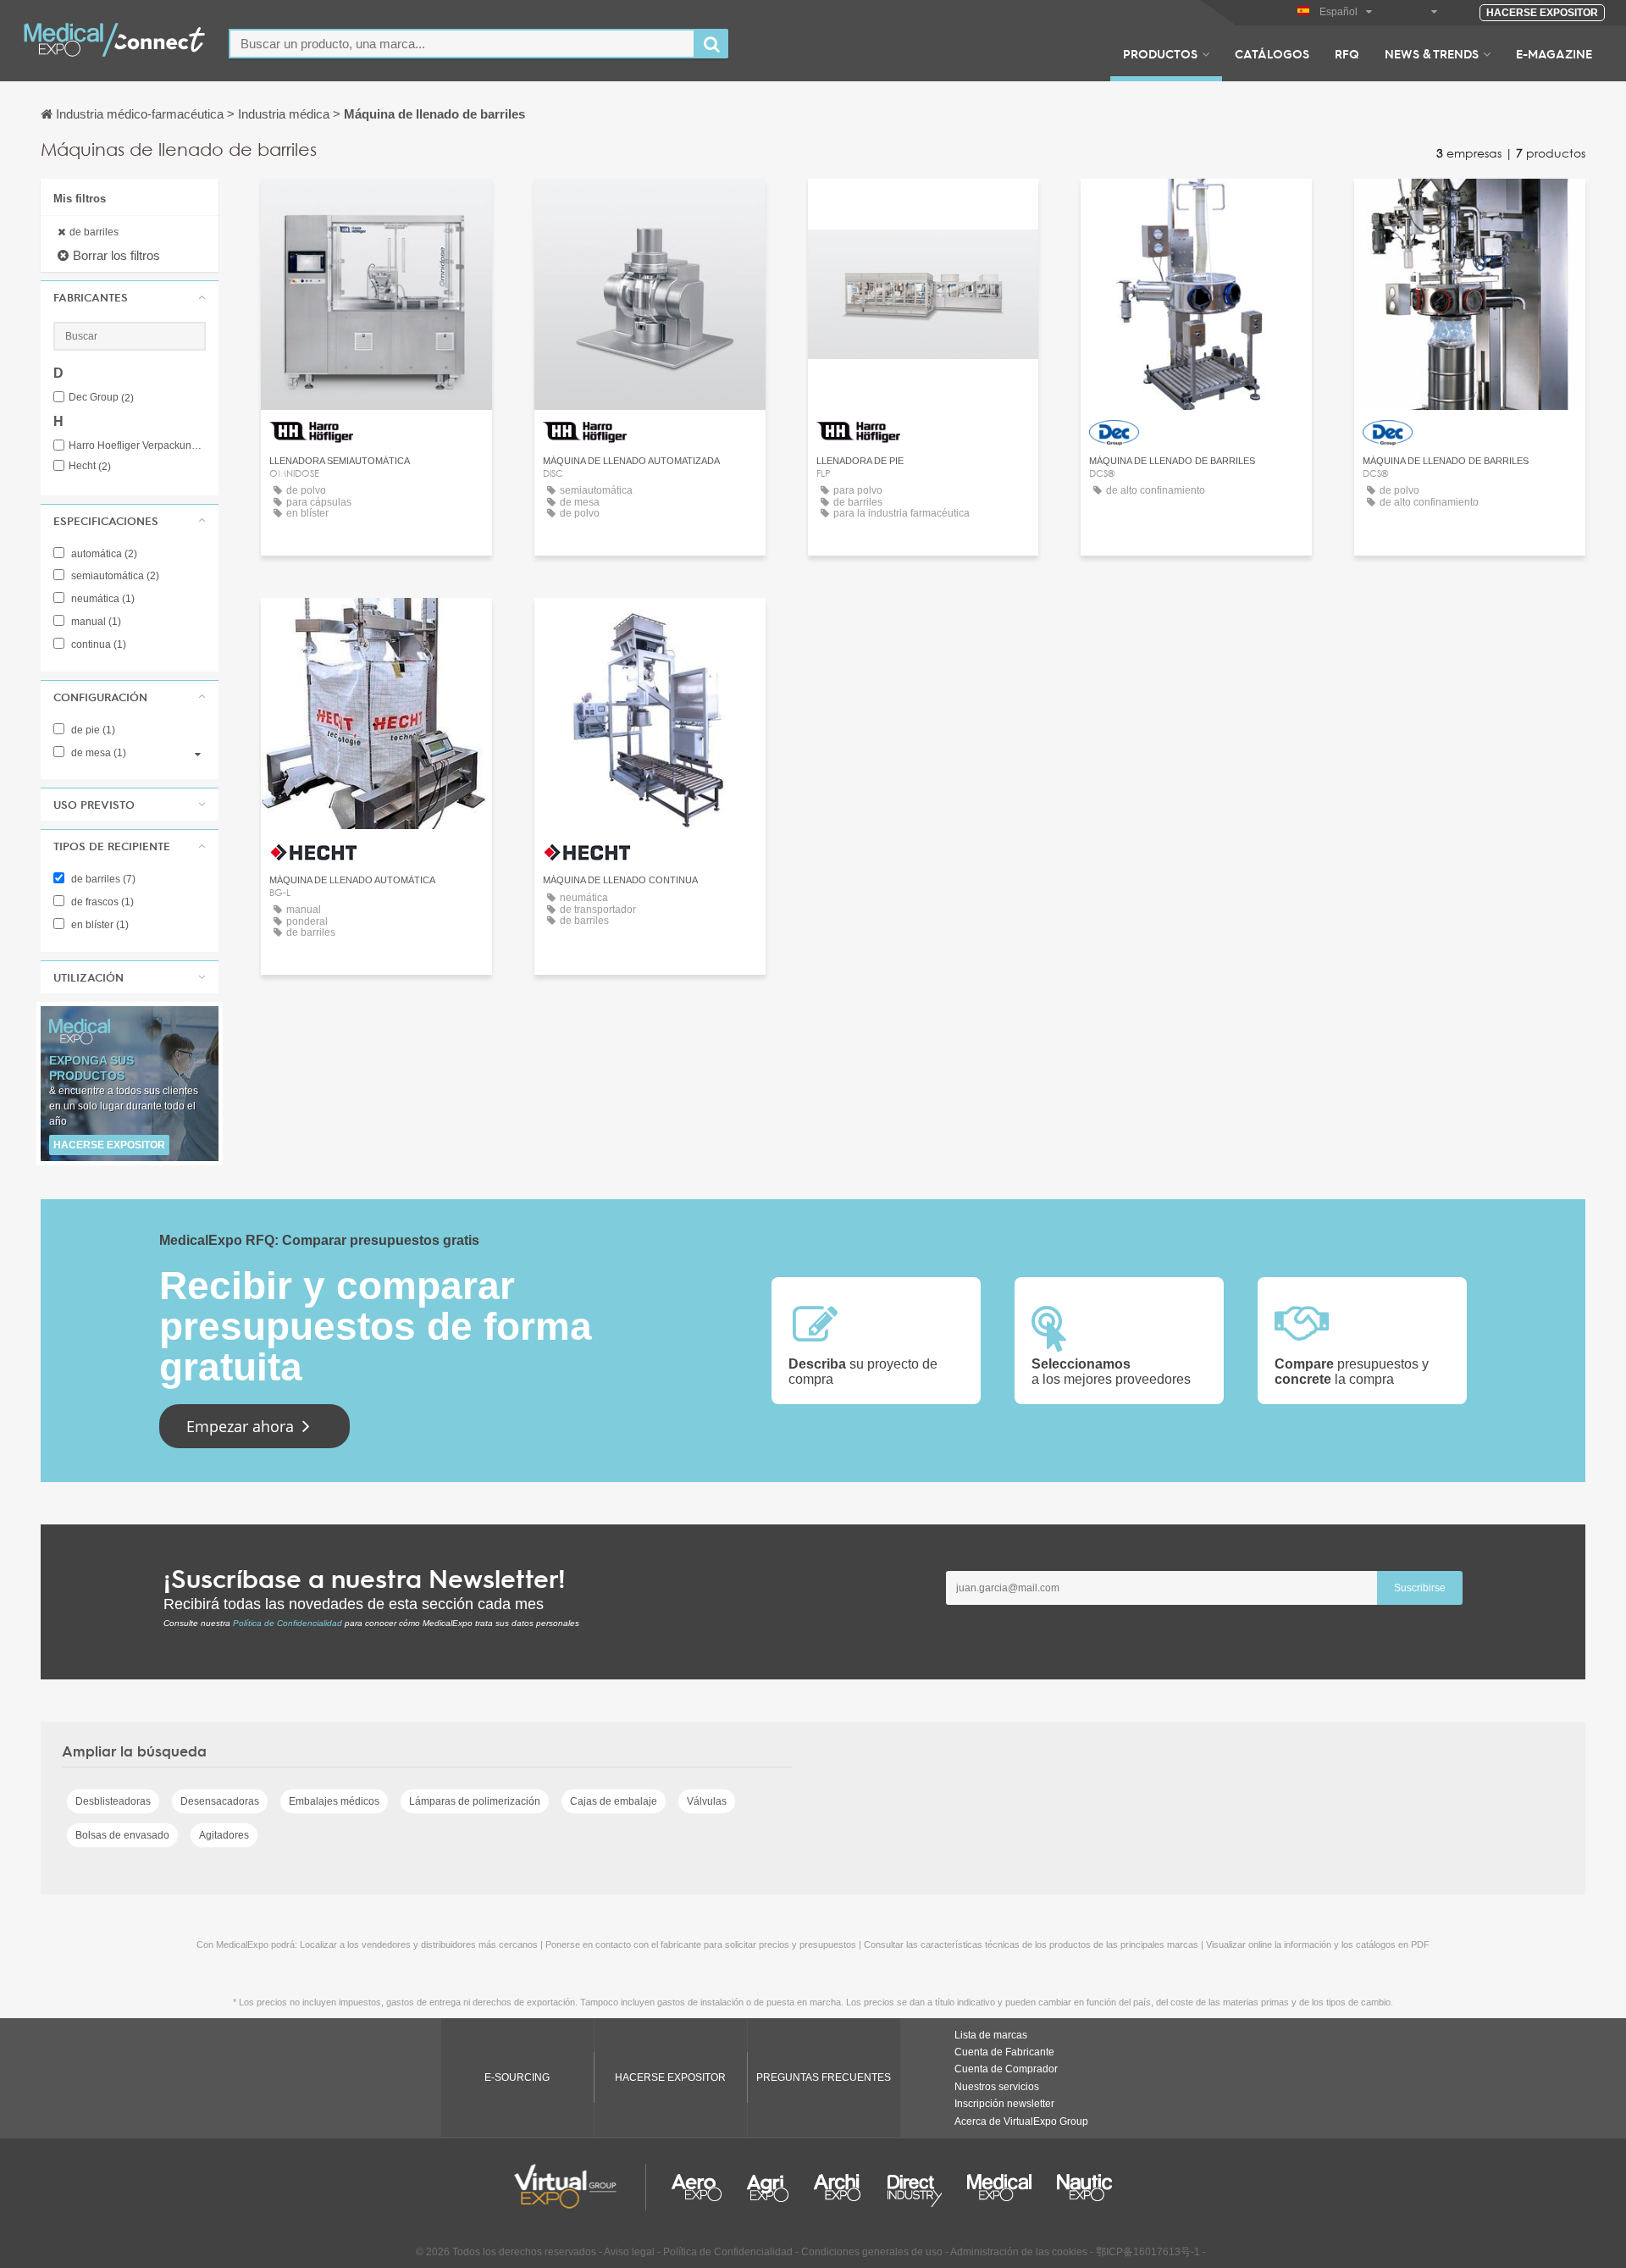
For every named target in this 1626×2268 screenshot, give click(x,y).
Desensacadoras (220, 1801)
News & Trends (1432, 53)
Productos (1160, 53)
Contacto (376, 207)
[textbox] (462, 44)
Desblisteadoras (113, 1801)
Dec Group (101, 398)
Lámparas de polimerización (475, 1801)
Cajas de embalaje (614, 1801)
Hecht (90, 466)
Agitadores (224, 1835)
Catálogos (1272, 53)
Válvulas (707, 1801)
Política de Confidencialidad (288, 1623)
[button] (130, 297)
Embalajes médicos (334, 1801)
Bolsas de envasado (122, 1835)
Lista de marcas (991, 2035)
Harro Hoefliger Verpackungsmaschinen (137, 446)
